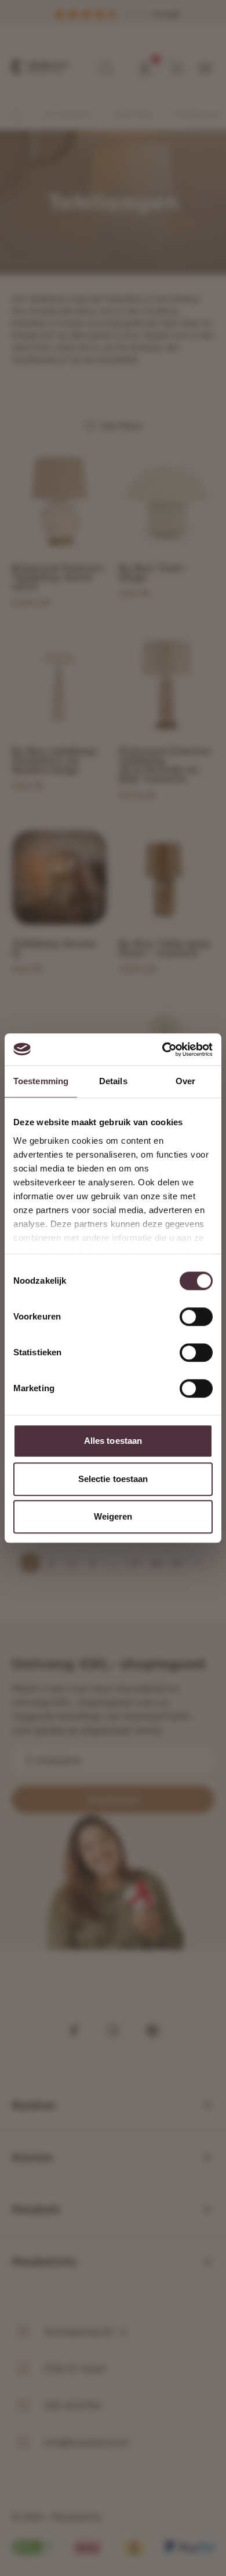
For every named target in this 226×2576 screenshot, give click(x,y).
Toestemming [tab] (41, 1081)
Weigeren (113, 1516)
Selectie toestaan (113, 1479)
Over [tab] (185, 1081)
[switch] (196, 1317)
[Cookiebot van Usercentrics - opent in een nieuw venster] (163, 1049)
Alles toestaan (113, 1441)
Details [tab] (113, 1081)
